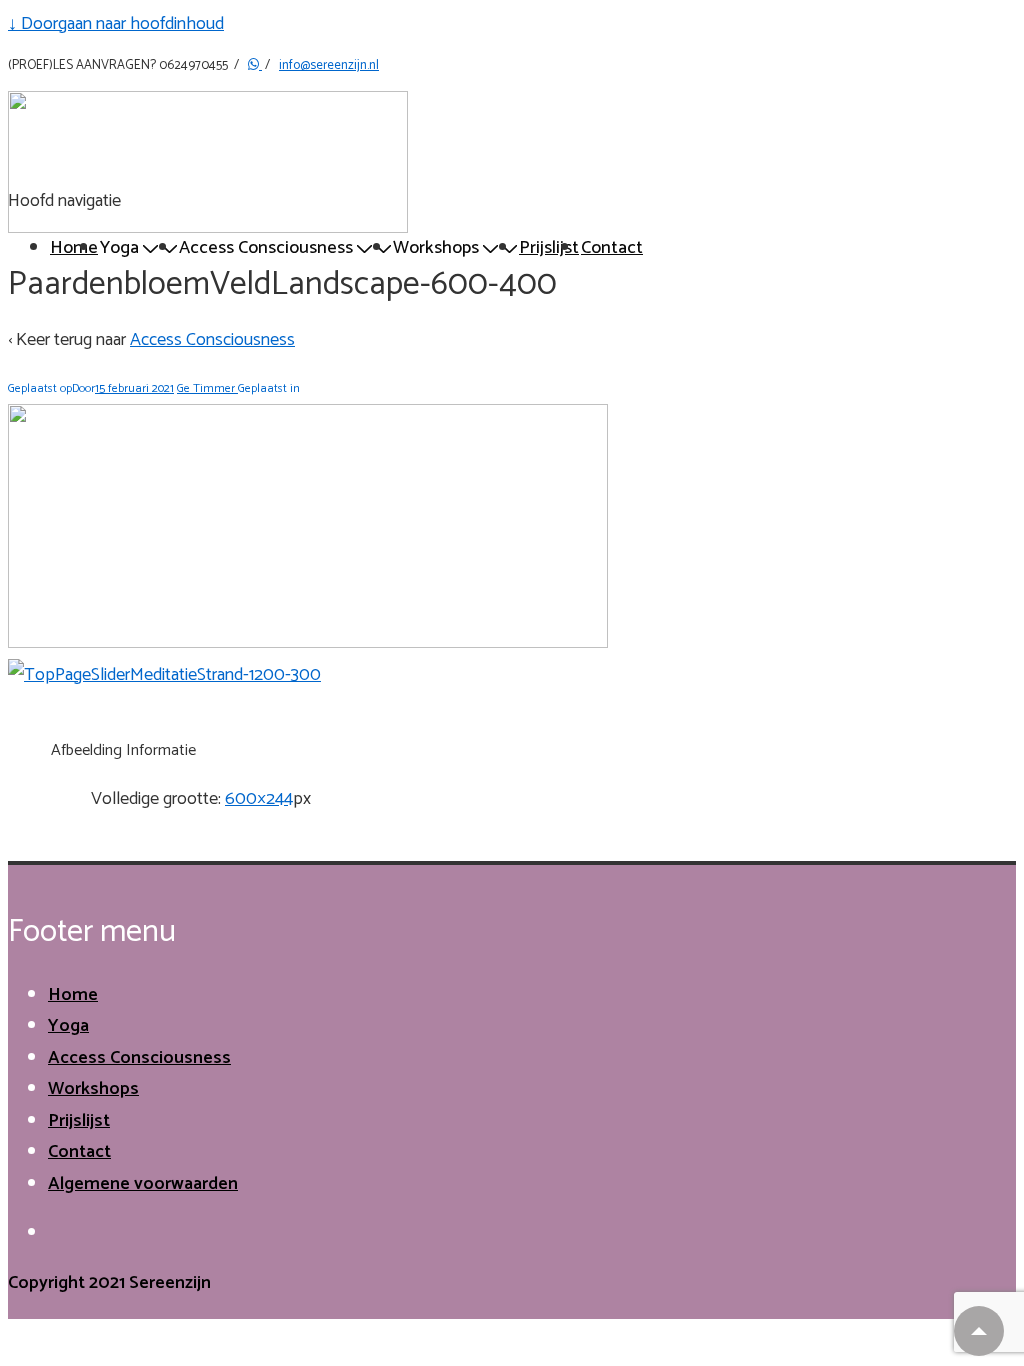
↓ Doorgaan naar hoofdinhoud (116, 24)
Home (74, 248)
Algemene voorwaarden (143, 1184)
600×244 (259, 799)
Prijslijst (549, 248)
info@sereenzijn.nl (329, 65)
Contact (612, 248)
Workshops (93, 1089)
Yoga (68, 1026)
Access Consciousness (212, 340)
